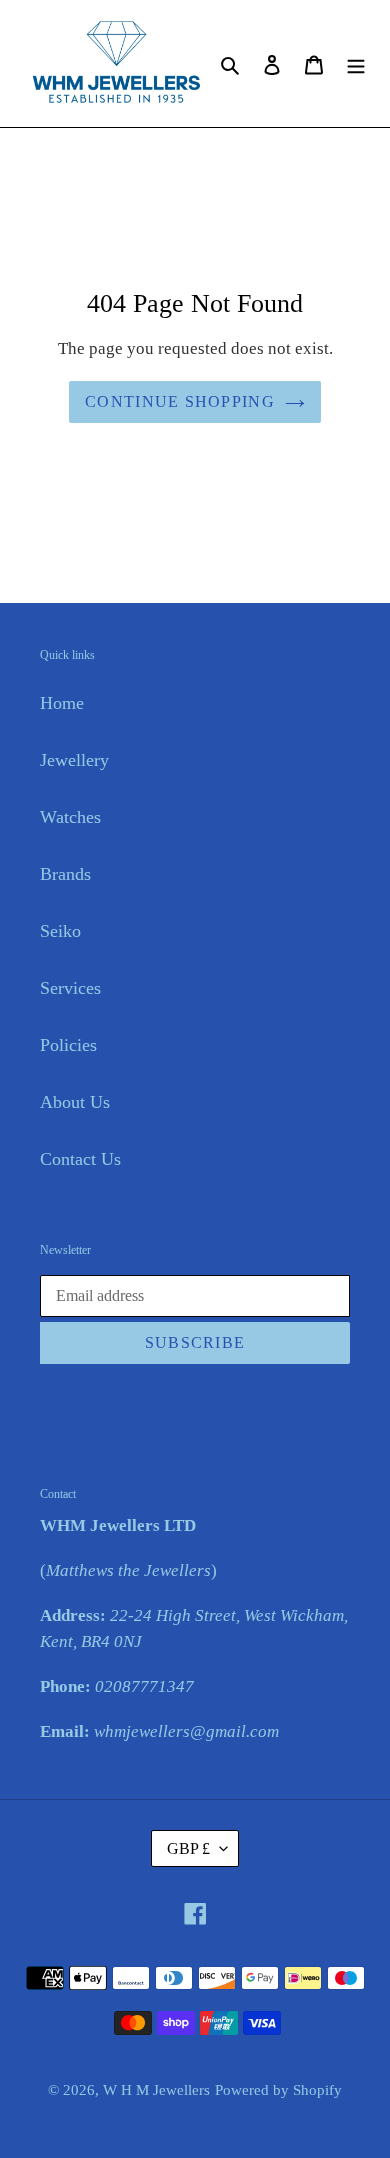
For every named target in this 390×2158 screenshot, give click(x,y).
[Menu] (356, 63)
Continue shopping (180, 401)
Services (70, 988)
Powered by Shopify (278, 2090)
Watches (70, 817)
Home (62, 703)
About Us (75, 1102)
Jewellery (74, 760)
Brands (65, 874)
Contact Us (80, 1159)
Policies (68, 1045)
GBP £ (188, 1848)
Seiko (60, 931)
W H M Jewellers (156, 2090)
